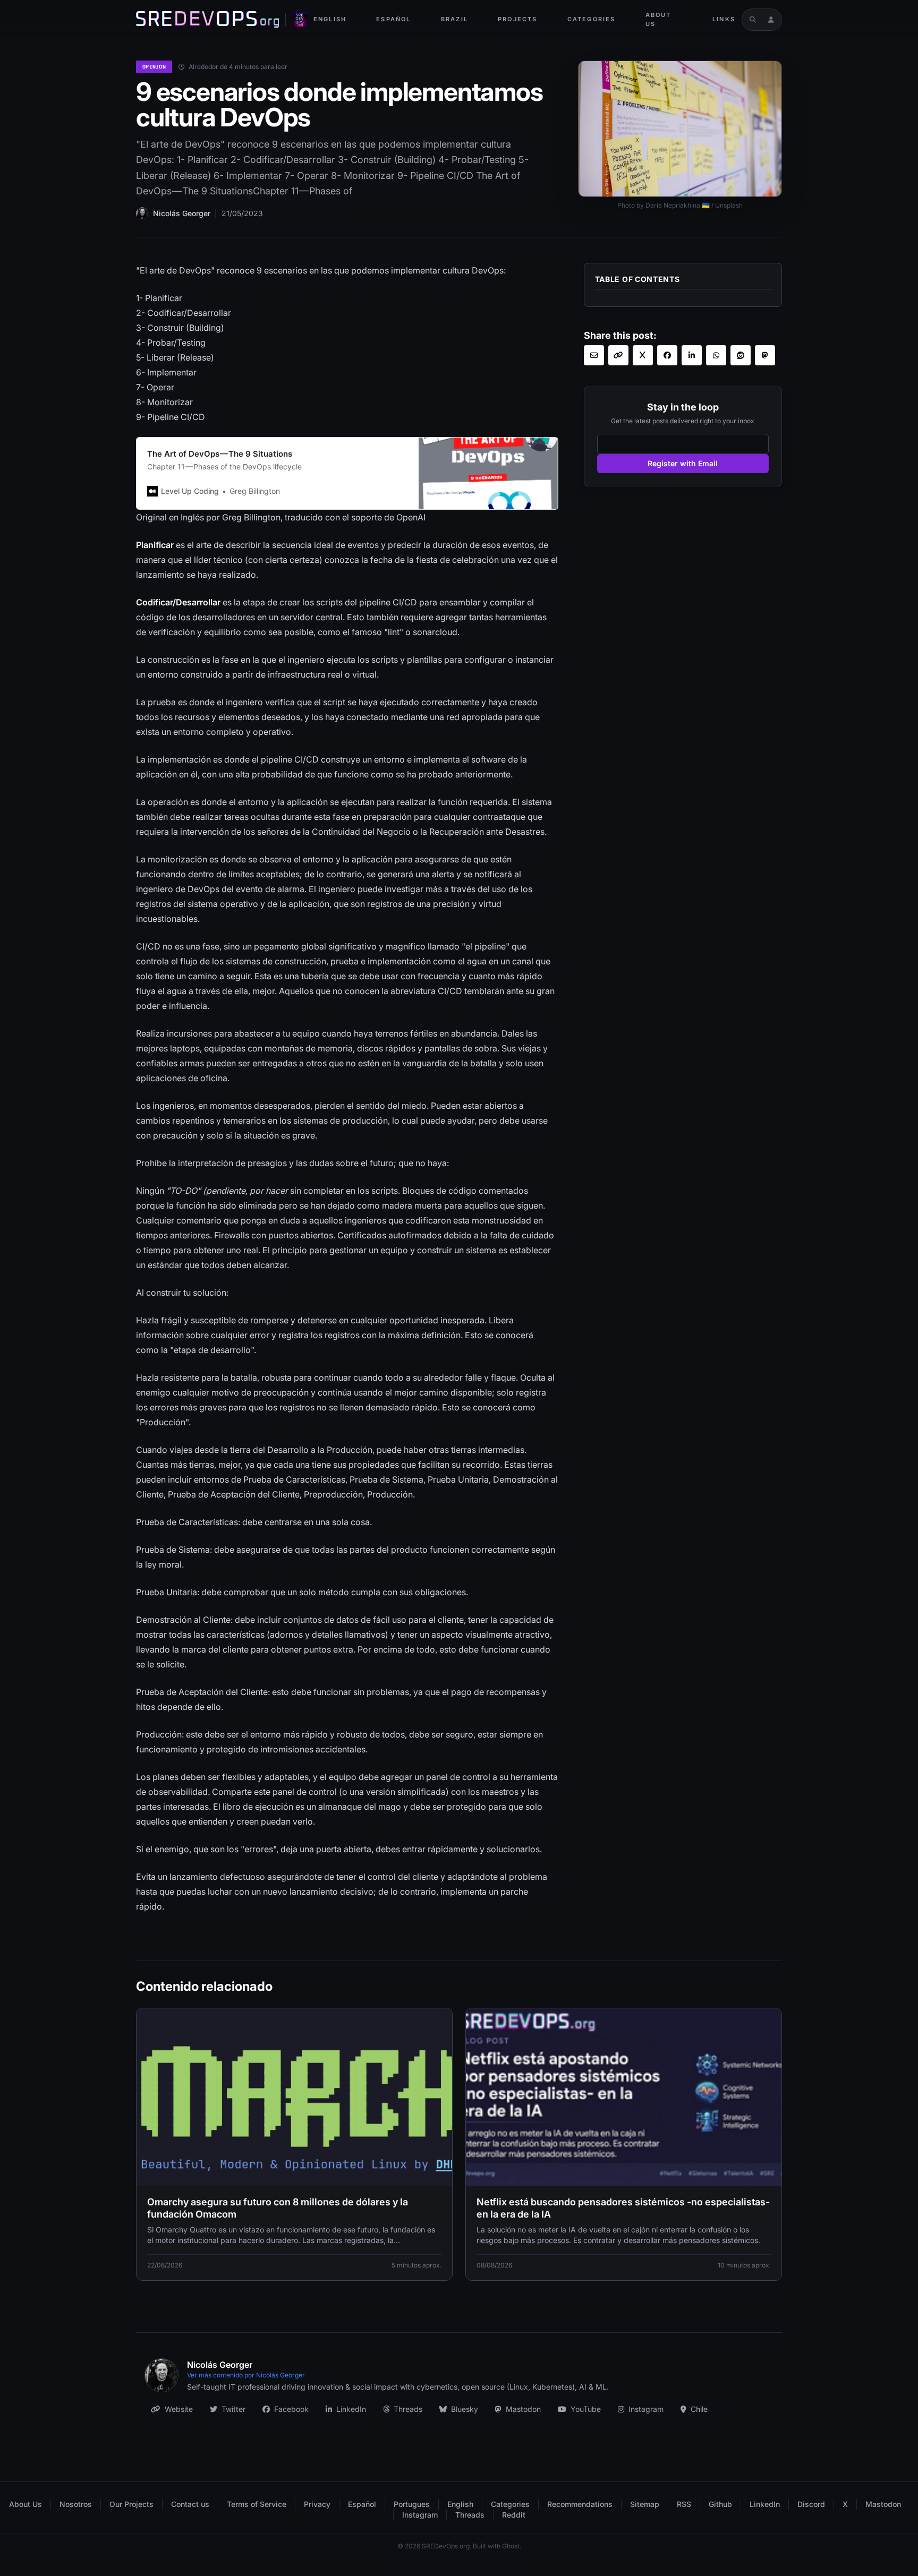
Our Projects (131, 2504)
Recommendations (580, 2504)
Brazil (454, 19)
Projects (518, 19)
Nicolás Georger (182, 213)
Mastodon (523, 2409)
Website (179, 2409)
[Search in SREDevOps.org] (753, 20)
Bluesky (465, 2409)
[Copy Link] (618, 355)
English (330, 19)
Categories (592, 19)
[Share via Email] (594, 355)
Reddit (514, 2515)
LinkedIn (351, 2409)
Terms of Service (257, 2504)
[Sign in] (771, 20)
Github (720, 2504)
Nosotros (76, 2504)
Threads (408, 2409)
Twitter (233, 2409)
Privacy (317, 2504)
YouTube (586, 2409)
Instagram (646, 2409)
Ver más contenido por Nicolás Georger (246, 2375)
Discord (811, 2504)
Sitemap (645, 2504)
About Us (658, 19)
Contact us (190, 2504)
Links (724, 19)
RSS (684, 2504)
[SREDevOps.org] (207, 20)
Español (393, 19)
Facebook (291, 2409)
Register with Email (683, 463)
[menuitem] (330, 19)
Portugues (412, 2504)
